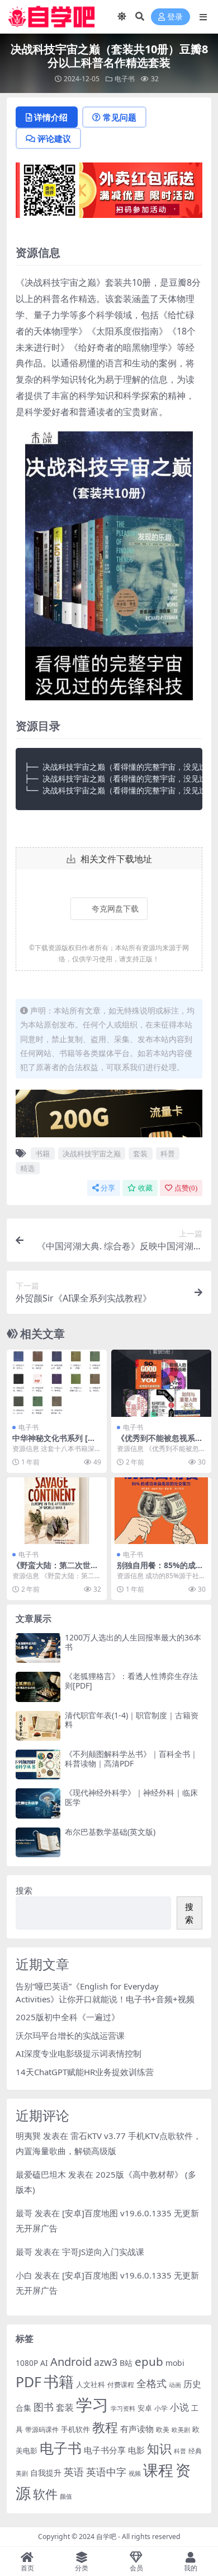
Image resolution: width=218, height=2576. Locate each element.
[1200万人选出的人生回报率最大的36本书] (38, 1648)
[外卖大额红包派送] (109, 194)
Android (71, 2362)
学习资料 (123, 2408)
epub (149, 2361)
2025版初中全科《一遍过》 (68, 2017)
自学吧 (106, 2537)
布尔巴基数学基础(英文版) (110, 1832)
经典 (195, 2451)
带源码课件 (42, 2429)
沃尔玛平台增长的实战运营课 (70, 2035)
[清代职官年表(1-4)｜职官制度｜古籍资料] (38, 1726)
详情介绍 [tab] (51, 117)
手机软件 (75, 2429)
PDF (29, 2382)
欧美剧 (181, 2429)
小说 (179, 2407)
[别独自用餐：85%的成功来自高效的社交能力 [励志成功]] (161, 1511)
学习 (92, 2405)
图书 (44, 2407)
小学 (161, 2408)
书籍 (42, 1154)
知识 (159, 2449)
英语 (74, 2472)
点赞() (186, 1188)
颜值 (66, 2496)
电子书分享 (105, 2450)
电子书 (125, 79)
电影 (136, 2450)
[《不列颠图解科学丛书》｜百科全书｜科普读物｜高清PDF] (38, 1764)
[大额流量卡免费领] (109, 1117)
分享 (108, 1188)
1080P (27, 2363)
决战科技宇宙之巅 (92, 1154)
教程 (105, 2427)
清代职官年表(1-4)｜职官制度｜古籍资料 (132, 1720)
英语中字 (106, 2472)
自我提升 (46, 2473)
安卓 (145, 2408)
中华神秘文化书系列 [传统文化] (54, 1443)
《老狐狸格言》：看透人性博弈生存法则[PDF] (131, 1681)
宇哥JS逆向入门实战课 (103, 2252)
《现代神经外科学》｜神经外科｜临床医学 (131, 1797)
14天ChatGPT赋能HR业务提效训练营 (85, 2072)
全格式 (151, 2383)
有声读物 (137, 2429)
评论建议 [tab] (54, 138)
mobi (175, 2363)
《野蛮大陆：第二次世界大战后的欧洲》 (55, 1570)
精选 (27, 1168)
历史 (192, 2384)
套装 (140, 1154)
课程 (158, 2470)
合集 (23, 2408)
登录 (175, 17)
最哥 (24, 2213)
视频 (135, 2473)
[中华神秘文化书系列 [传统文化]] (57, 1383)
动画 (175, 2385)
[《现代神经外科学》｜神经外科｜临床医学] (38, 1803)
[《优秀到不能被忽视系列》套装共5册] (161, 1383)
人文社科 (91, 2384)
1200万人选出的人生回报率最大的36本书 (133, 1642)
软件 (45, 2494)
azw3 (106, 2362)
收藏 (145, 1188)
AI (44, 2363)
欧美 (163, 2429)
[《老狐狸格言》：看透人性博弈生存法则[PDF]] (38, 1687)
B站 (126, 2363)
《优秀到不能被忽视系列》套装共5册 (156, 1443)
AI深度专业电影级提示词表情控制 (79, 2053)
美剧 (22, 2473)
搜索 (24, 1890)
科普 (168, 1154)
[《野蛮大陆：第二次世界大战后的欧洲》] (57, 1511)
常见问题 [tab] (120, 117)
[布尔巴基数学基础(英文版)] (38, 1842)
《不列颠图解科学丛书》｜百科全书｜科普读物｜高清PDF (131, 1759)
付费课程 (121, 2385)
